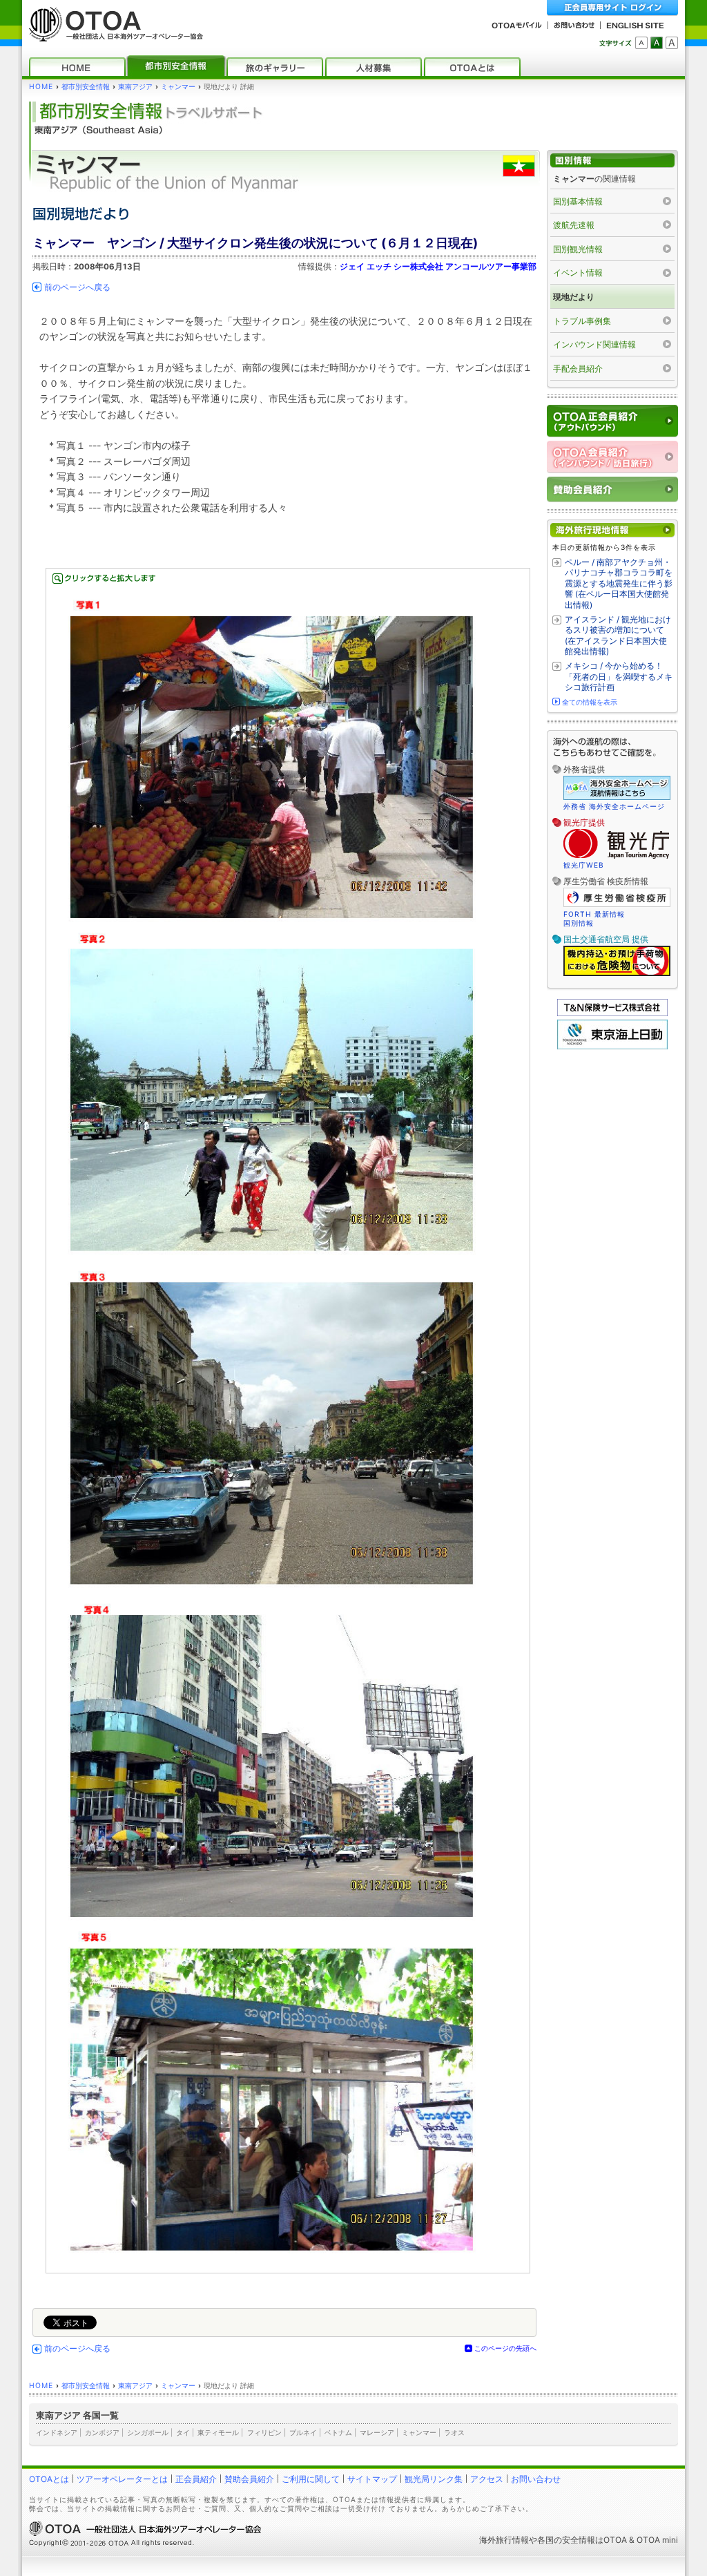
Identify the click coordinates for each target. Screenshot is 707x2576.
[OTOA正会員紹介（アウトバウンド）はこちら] (612, 421)
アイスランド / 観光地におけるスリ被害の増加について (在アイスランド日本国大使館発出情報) (618, 636)
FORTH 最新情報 (594, 914)
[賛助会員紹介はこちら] (612, 489)
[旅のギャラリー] (275, 67)
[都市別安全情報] (176, 67)
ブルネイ (303, 2432)
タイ (183, 2432)
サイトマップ (372, 2479)
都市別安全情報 (86, 87)
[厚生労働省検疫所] (617, 905)
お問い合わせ (536, 2479)
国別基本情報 (578, 201)
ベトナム (338, 2432)
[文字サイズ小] (641, 43)
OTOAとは (49, 2479)
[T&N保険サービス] (612, 1013)
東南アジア (135, 87)
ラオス (454, 2432)
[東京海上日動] (612, 1046)
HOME (41, 87)
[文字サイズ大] (672, 43)
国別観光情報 (578, 249)
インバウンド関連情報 (594, 344)
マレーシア (377, 2432)
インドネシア (57, 2432)
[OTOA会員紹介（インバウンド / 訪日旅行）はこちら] (612, 457)
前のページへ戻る (77, 287)
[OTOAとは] (472, 67)
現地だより (574, 297)
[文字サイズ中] (657, 43)
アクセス (487, 2479)
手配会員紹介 (578, 369)
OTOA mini (657, 2540)
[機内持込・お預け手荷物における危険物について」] (617, 974)
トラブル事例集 (582, 321)
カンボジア (102, 2432)
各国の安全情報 (566, 2540)
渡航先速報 (574, 225)
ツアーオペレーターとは (122, 2479)
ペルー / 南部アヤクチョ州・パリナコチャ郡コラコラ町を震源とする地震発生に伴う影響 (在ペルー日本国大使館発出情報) (619, 583)
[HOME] (77, 67)
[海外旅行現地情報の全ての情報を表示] (612, 530)
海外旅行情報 (504, 2540)
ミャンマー (178, 87)
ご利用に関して (311, 2479)
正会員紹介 (196, 2479)
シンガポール (148, 2432)
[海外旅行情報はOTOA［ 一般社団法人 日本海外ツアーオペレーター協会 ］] (113, 35)
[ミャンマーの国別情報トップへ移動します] (612, 161)
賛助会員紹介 (249, 2479)
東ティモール (218, 2432)
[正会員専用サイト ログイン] (612, 8)
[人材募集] (374, 67)
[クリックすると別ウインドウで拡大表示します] (288, 1421)
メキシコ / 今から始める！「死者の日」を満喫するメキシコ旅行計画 (619, 676)
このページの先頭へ (505, 2348)
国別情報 (579, 923)
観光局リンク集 (434, 2479)
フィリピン (264, 2432)
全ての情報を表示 (590, 702)
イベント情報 (578, 273)
